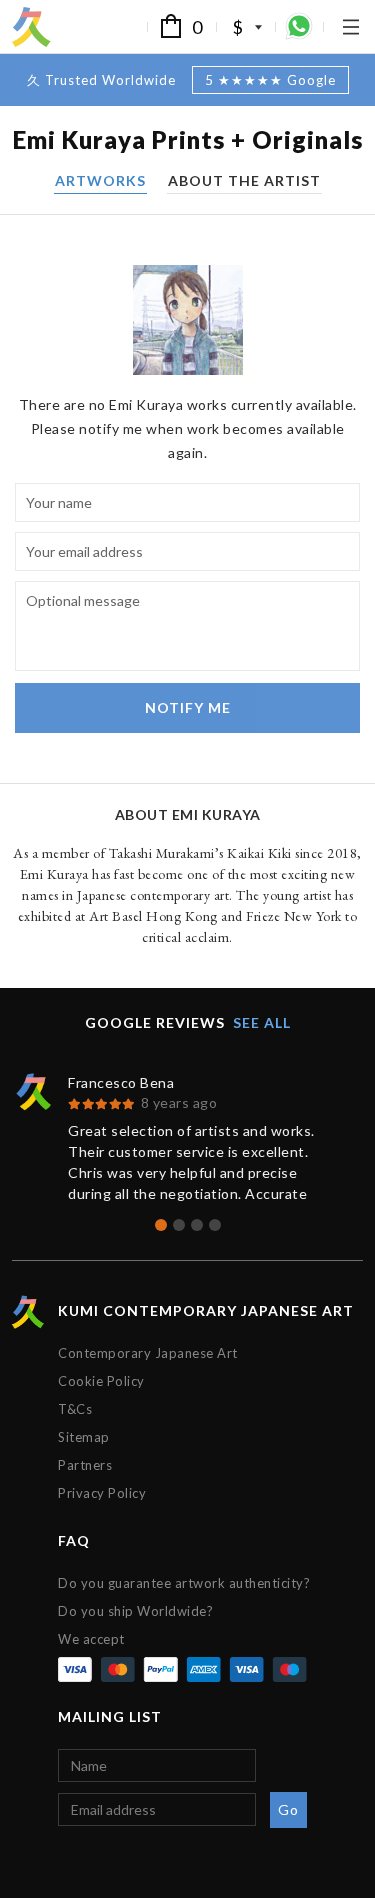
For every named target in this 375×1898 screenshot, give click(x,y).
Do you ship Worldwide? (135, 1611)
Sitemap (84, 1437)
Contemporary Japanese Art (148, 1353)
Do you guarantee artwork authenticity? (184, 1583)
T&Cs (75, 1409)
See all (262, 1022)
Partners (85, 1465)
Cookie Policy (101, 1381)
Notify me (188, 707)
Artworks (100, 181)
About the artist (244, 181)
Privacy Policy (102, 1493)
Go (288, 1809)
